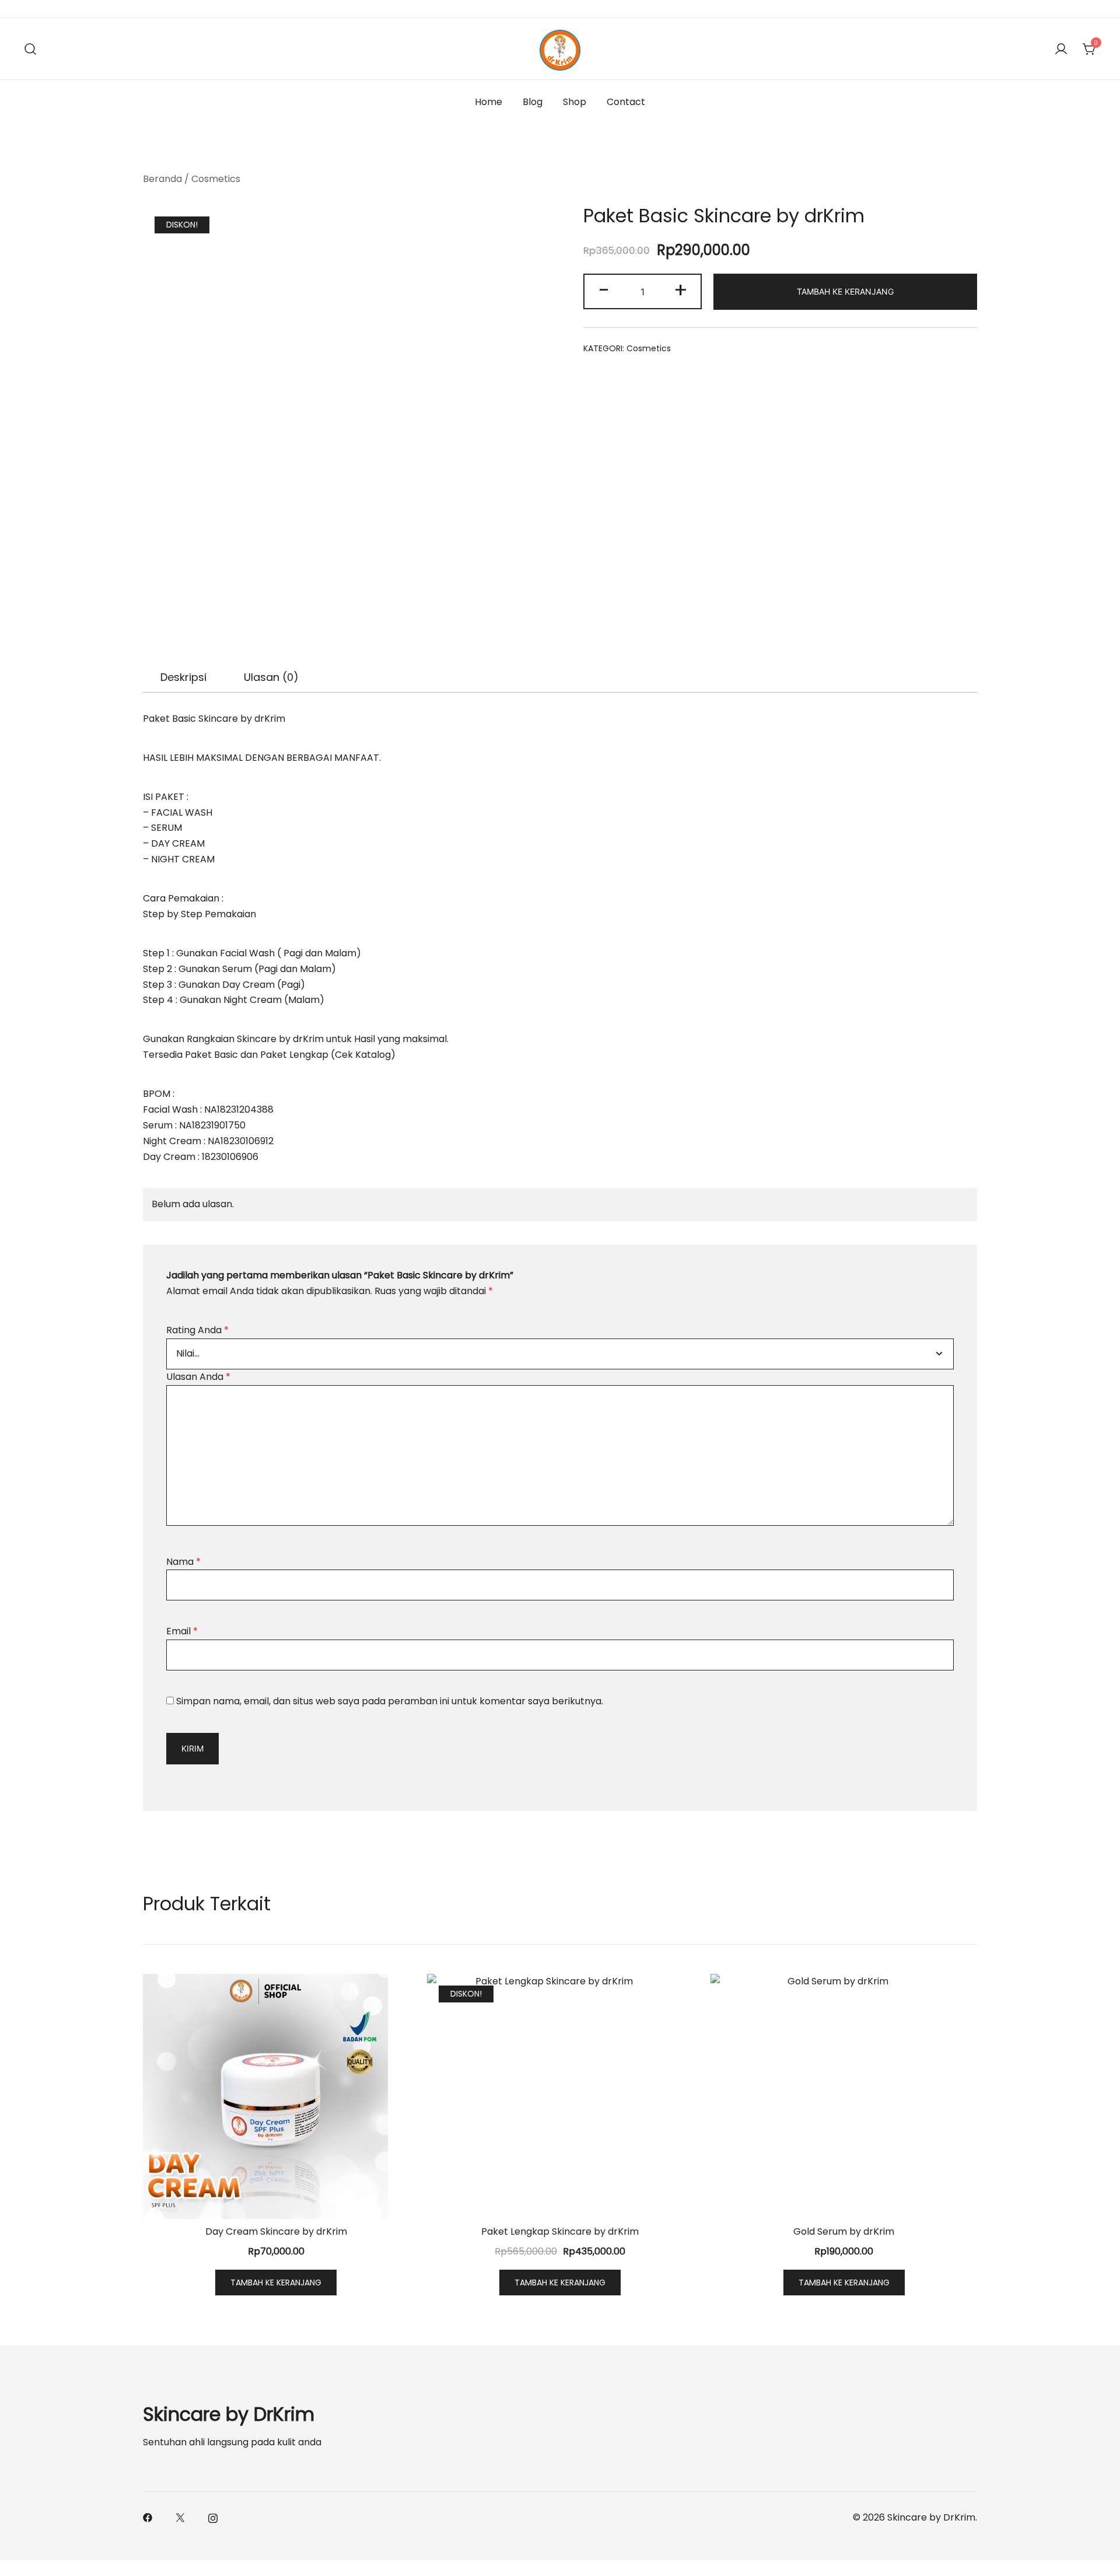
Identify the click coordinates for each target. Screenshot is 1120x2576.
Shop (575, 102)
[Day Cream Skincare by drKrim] (276, 2096)
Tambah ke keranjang (845, 291)
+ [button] (681, 290)
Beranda (162, 179)
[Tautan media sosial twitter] (180, 2517)
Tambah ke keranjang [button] (276, 2283)
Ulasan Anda (198, 1377)
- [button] (604, 290)
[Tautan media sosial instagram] (213, 2517)
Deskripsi (183, 677)
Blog (533, 102)
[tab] (183, 677)
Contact (626, 102)
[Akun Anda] (1061, 49)
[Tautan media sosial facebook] (148, 2517)
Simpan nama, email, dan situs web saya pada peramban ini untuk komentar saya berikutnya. (390, 1701)
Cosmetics (216, 179)
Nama (183, 1562)
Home (489, 102)
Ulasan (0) (271, 677)
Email (182, 1631)
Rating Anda (197, 1330)
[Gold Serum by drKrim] (844, 2096)
